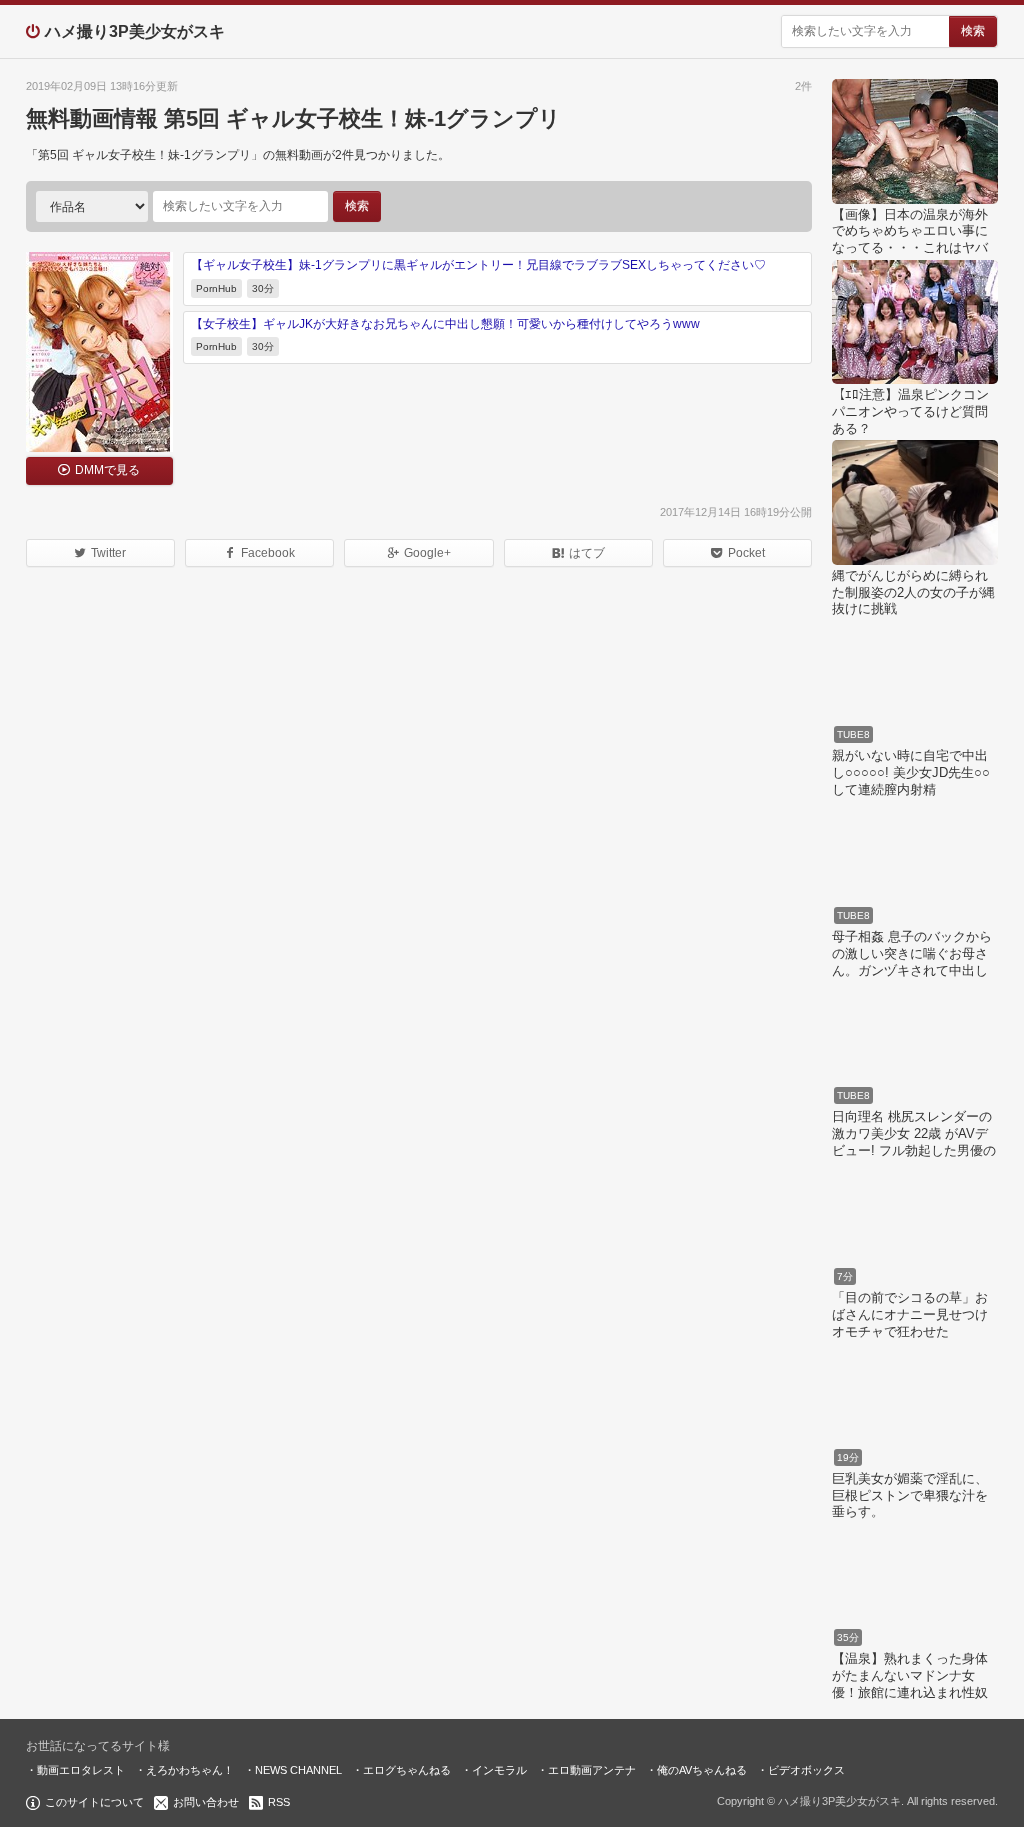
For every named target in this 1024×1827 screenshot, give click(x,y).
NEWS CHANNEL (298, 1770)
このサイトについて (94, 1802)
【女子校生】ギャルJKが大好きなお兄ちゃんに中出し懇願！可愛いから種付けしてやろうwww (445, 324)
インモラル (499, 1770)
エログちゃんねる (407, 1770)
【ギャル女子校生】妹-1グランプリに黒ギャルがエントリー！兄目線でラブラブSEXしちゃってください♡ (478, 265)
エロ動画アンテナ (592, 1770)
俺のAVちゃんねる (702, 1770)
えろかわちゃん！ (190, 1770)
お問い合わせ (206, 1802)
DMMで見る (107, 470)
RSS (279, 1802)
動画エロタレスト (81, 1770)
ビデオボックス (806, 1770)
